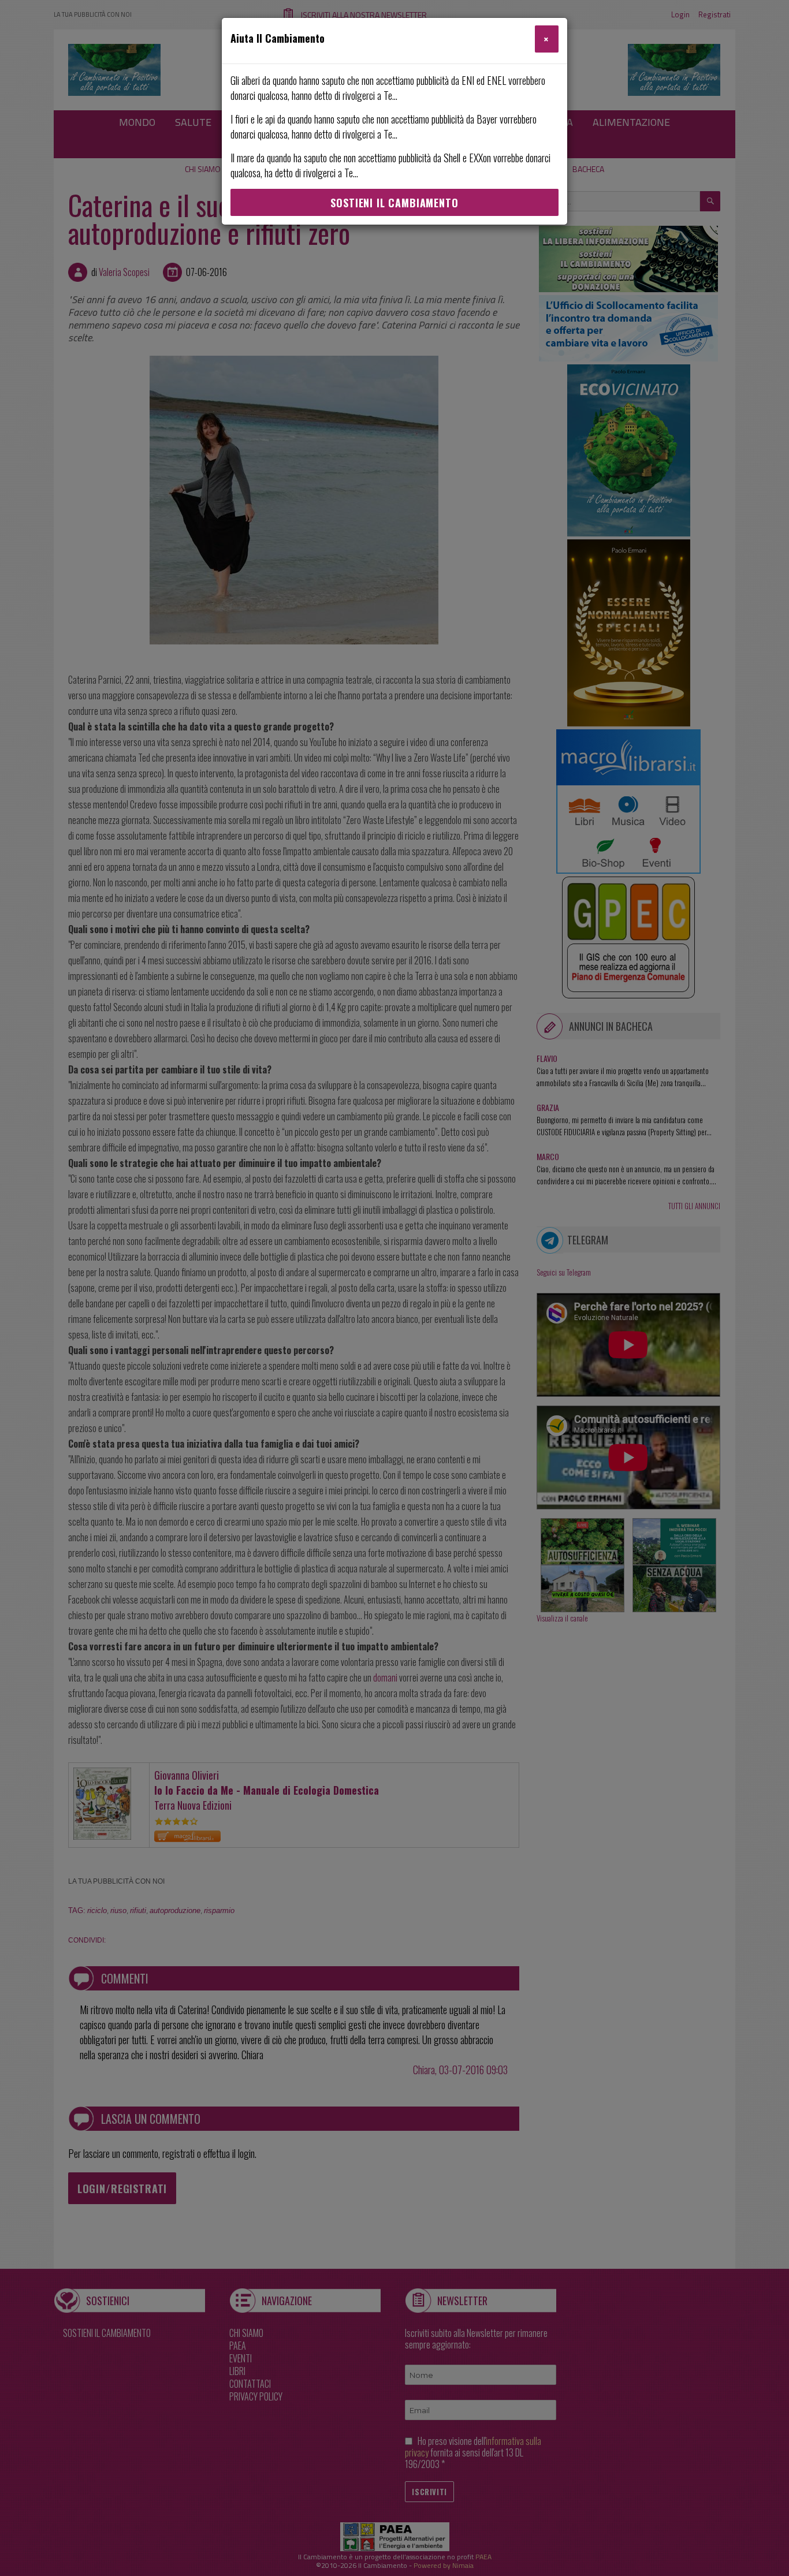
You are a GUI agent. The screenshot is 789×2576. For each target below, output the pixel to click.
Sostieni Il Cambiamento (394, 203)
